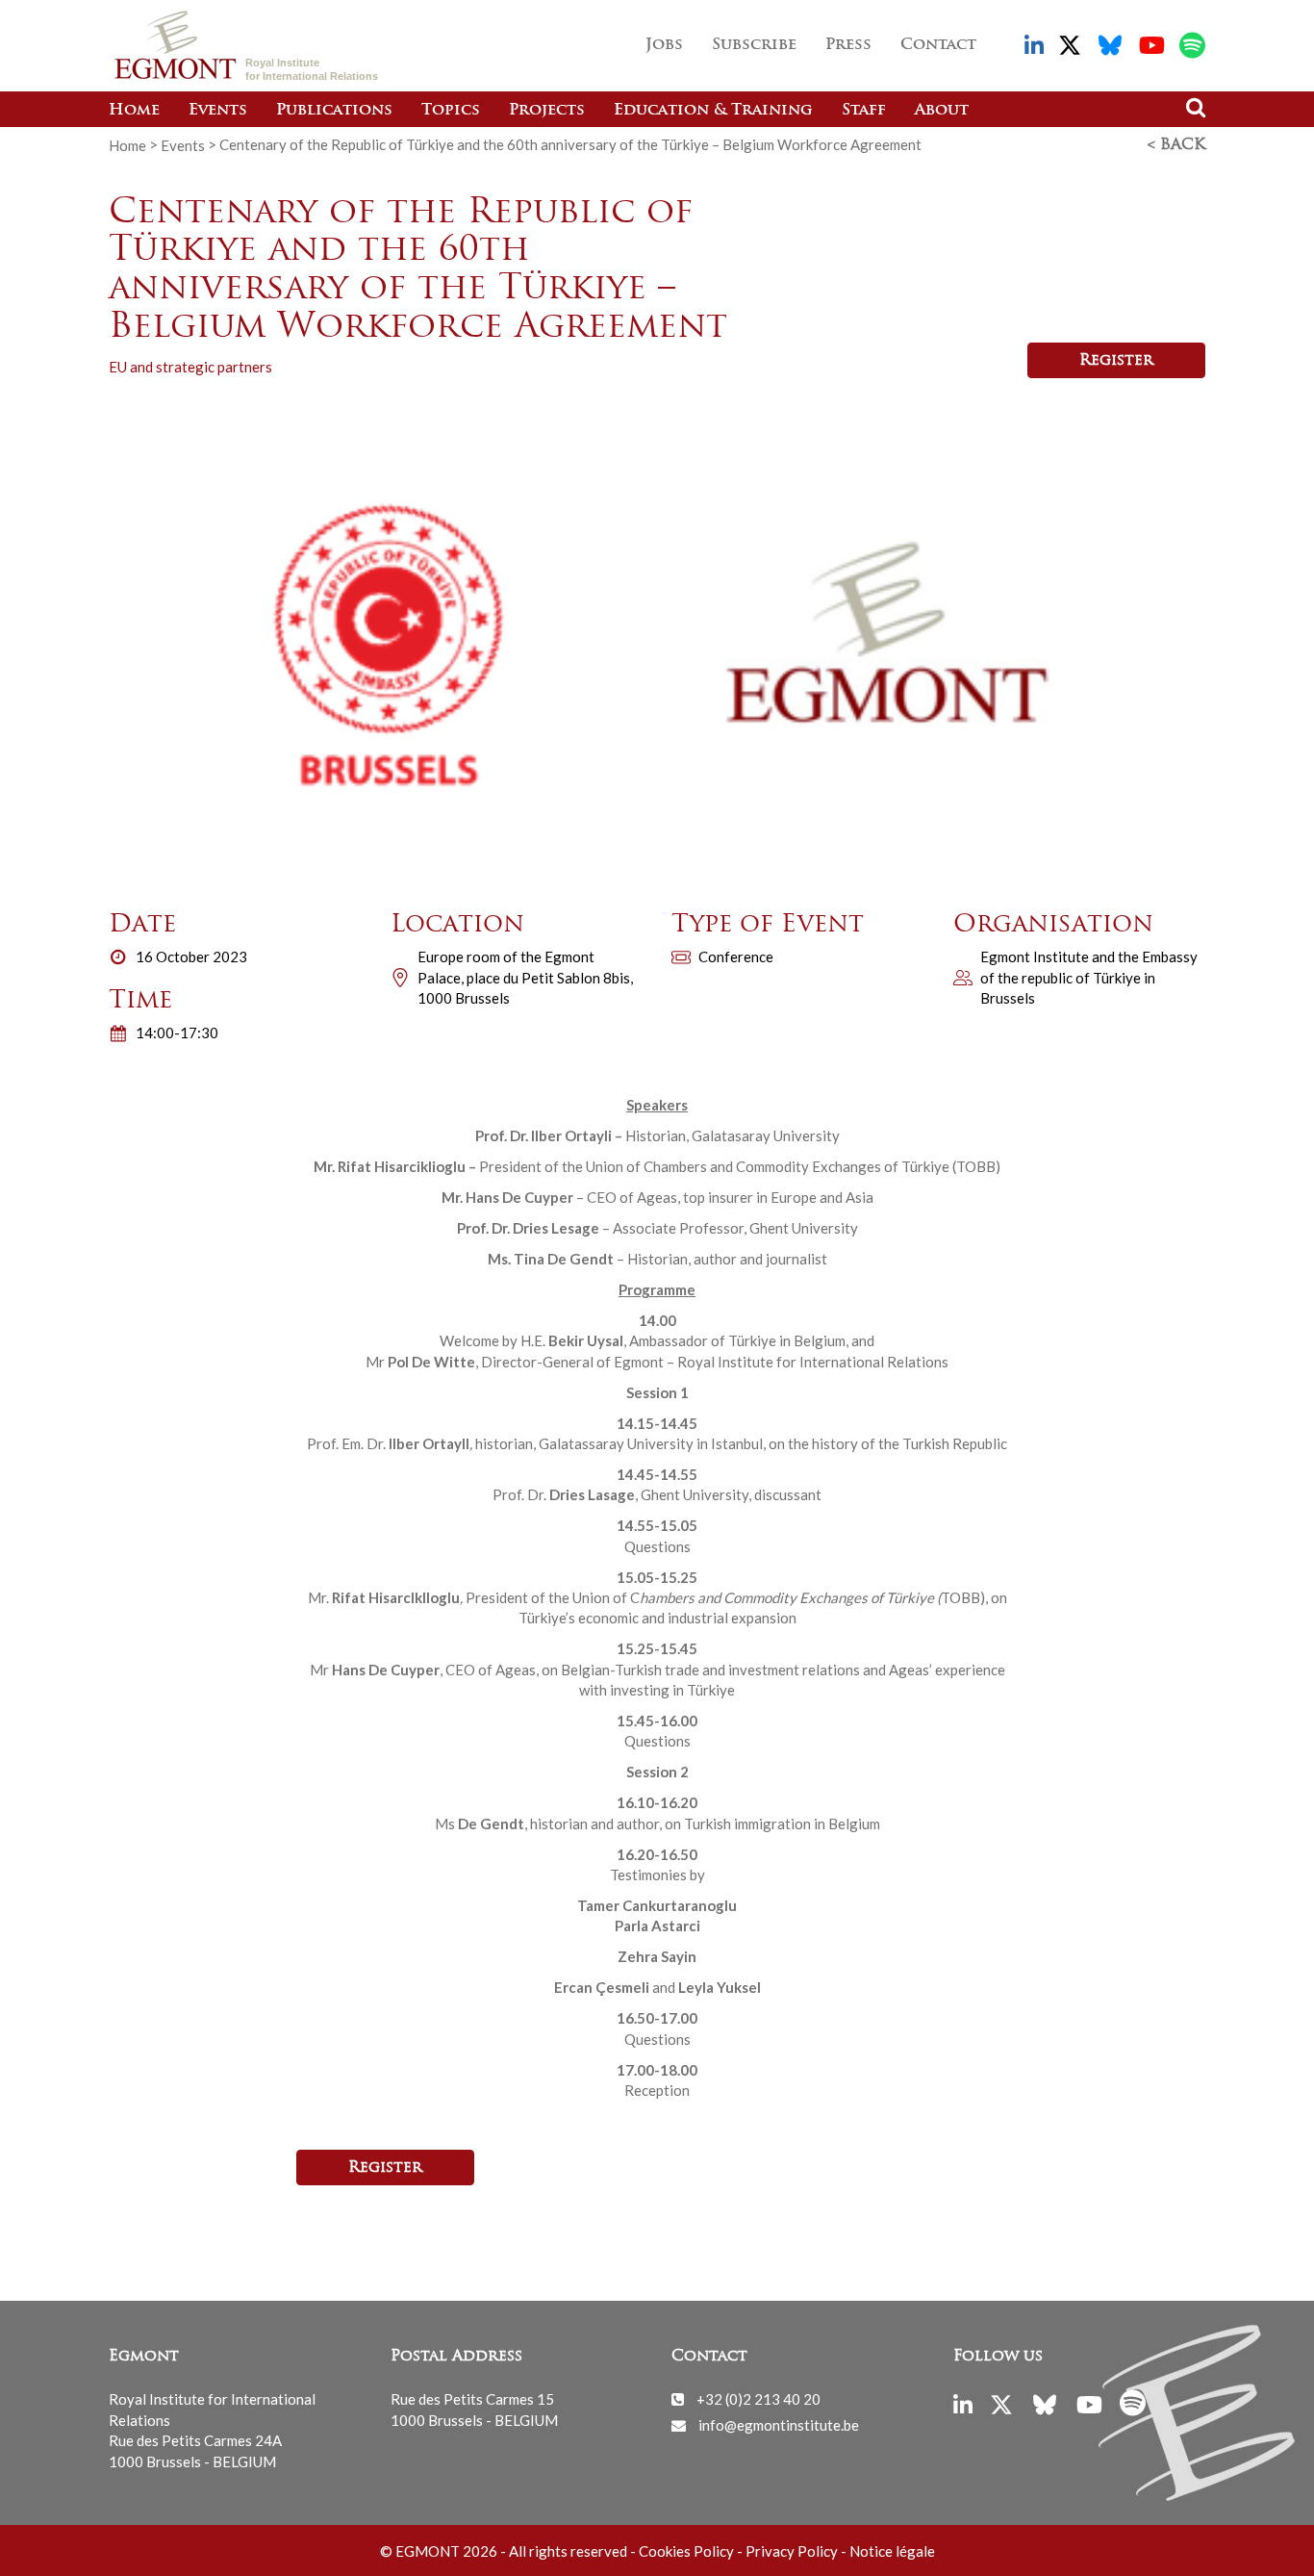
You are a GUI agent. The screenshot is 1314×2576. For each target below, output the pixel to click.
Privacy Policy (792, 2551)
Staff (864, 111)
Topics (451, 111)
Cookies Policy (686, 2551)
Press (848, 45)
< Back (1176, 145)
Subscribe (754, 45)
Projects (547, 111)
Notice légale (892, 2551)
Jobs (664, 45)
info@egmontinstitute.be (779, 2425)
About (942, 111)
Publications (334, 111)
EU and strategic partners (190, 367)
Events (218, 111)
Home (134, 111)
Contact (938, 45)
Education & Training (713, 111)
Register (1116, 361)
